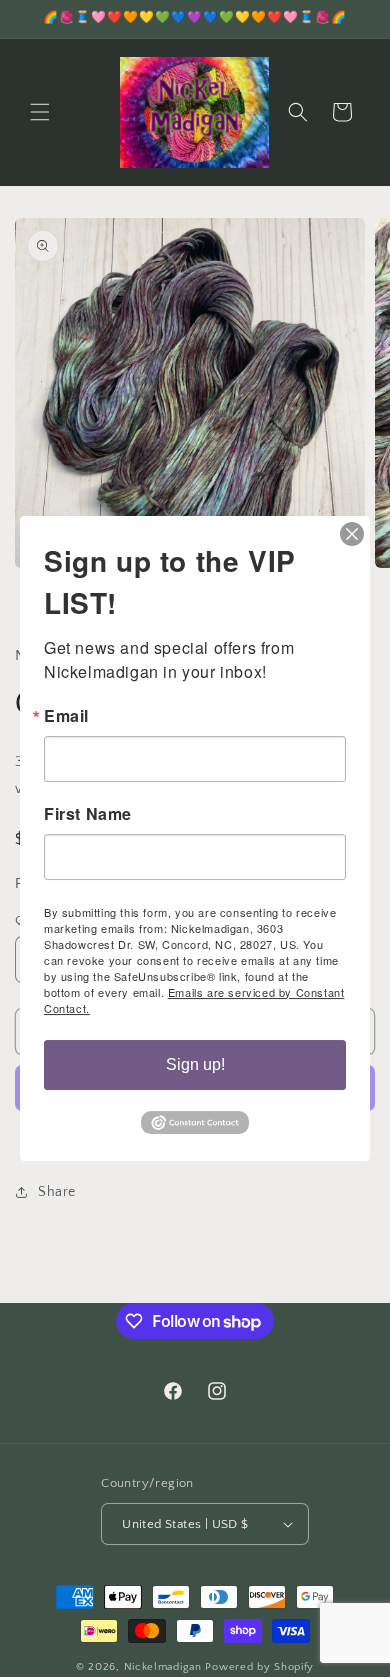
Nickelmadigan (165, 1667)
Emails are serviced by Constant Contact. (194, 1000)
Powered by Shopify (259, 1667)
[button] (40, 112)
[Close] (352, 534)
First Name (88, 814)
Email (66, 716)
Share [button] (57, 1192)
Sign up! (195, 1064)
